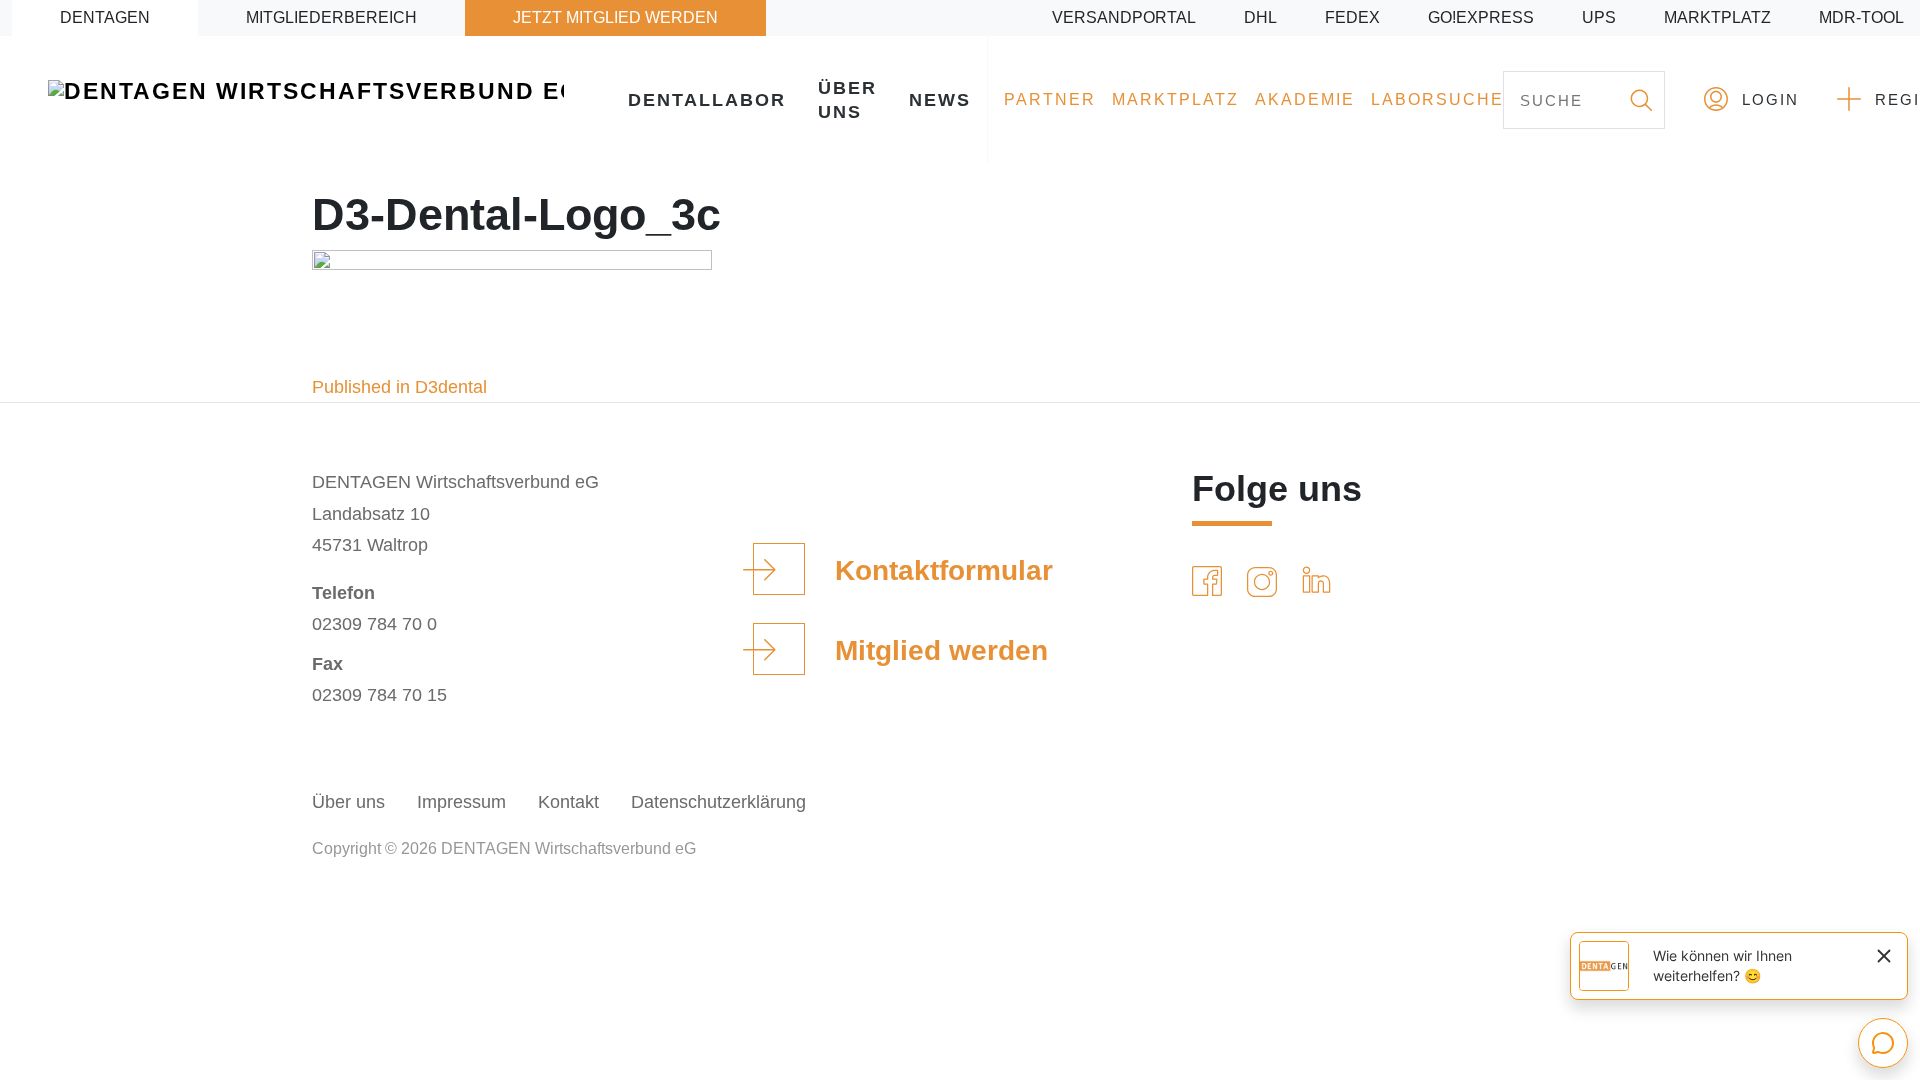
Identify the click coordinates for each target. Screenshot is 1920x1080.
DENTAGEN (105, 17)
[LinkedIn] (1320, 582)
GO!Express (1481, 17)
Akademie (1305, 99)
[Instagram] (1266, 582)
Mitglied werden (941, 650)
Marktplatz (1717, 17)
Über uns (847, 100)
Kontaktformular (944, 570)
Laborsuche (1437, 99)
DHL (1260, 17)
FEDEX (1352, 17)
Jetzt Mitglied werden (615, 17)
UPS (1599, 17)
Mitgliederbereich (331, 17)
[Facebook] (1211, 582)
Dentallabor (707, 100)
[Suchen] (1640, 100)
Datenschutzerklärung (718, 802)
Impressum (461, 802)
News (940, 100)
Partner (1050, 99)
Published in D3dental (399, 387)
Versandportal (1124, 17)
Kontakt (568, 802)
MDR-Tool (1861, 17)
